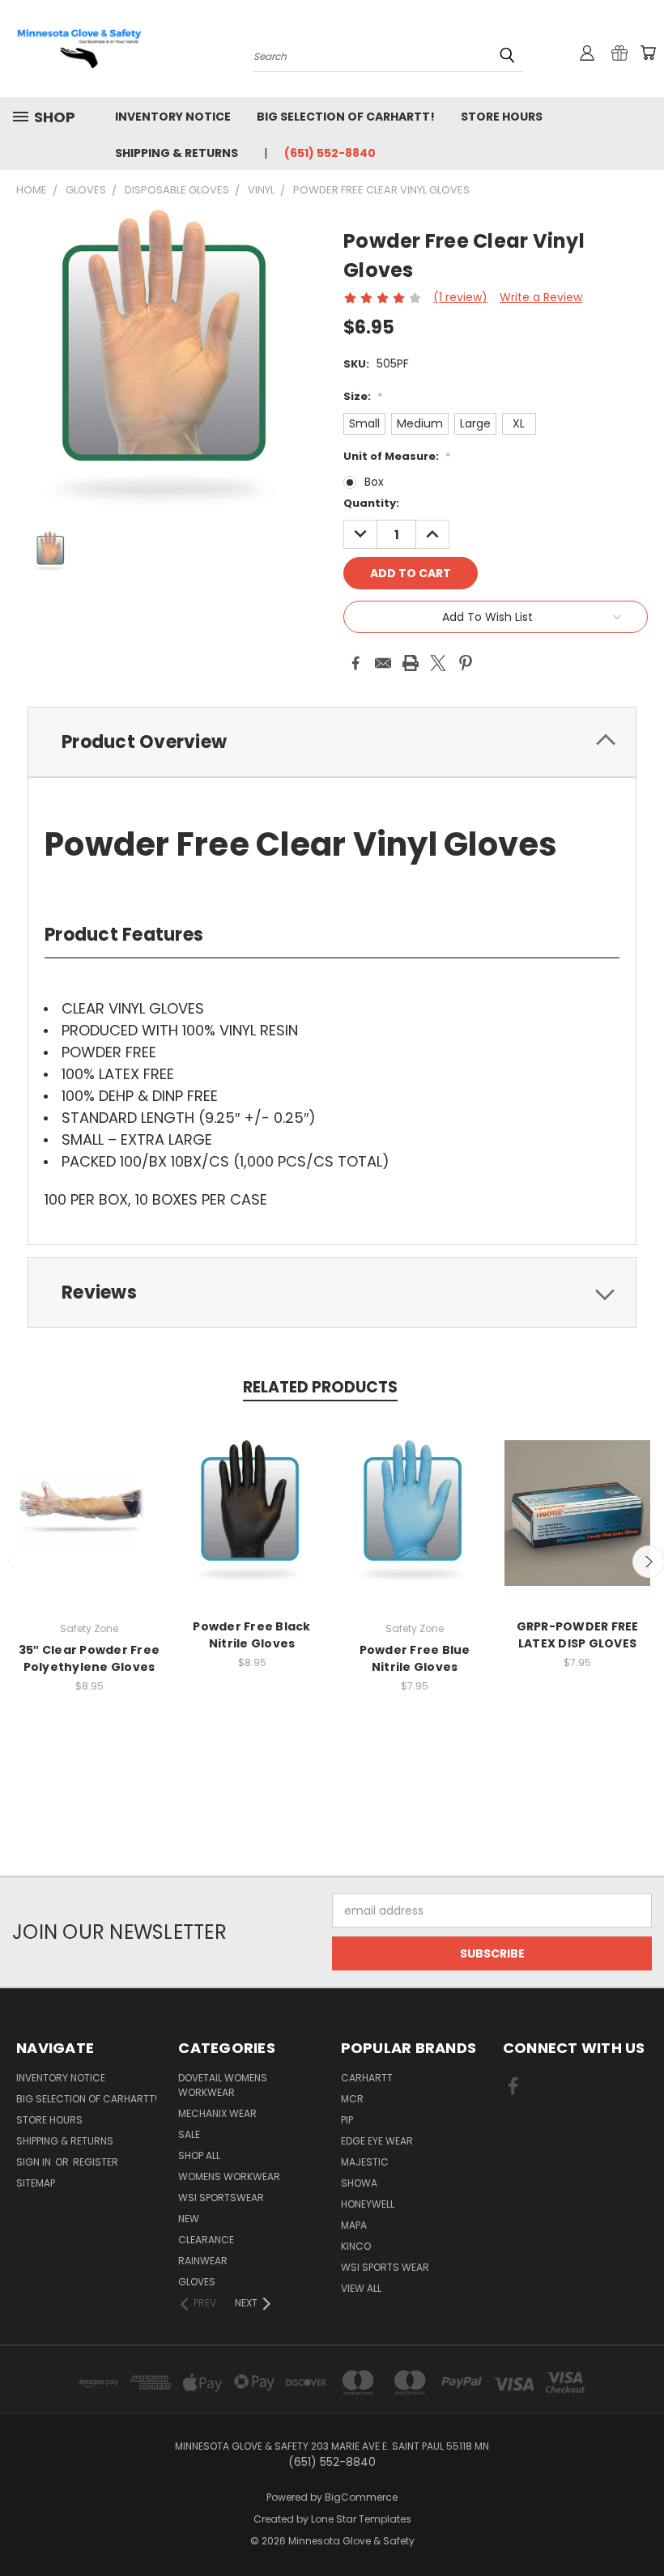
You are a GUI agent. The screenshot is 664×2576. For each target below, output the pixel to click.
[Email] (383, 663)
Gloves (197, 2282)
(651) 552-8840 (330, 153)
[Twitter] (438, 663)
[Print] (411, 663)
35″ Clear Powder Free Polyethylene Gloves (89, 1658)
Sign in (35, 2162)
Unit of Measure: (397, 456)
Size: (363, 396)
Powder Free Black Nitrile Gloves (251, 1635)
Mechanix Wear (217, 2113)
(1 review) (460, 297)
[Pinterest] (466, 663)
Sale (189, 2134)
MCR (352, 2099)
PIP (347, 2120)
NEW (189, 2219)
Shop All (199, 2155)
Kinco (356, 2246)
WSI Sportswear (221, 2198)
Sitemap (36, 2183)
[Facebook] (355, 663)
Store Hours (502, 117)
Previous (639, 2525)
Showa (359, 2183)
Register (96, 2162)
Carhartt (367, 2078)
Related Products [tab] (320, 1387)
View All (361, 2288)
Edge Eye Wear (377, 2141)
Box (374, 482)
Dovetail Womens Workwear (223, 2085)
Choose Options (89, 1526)
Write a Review (541, 297)
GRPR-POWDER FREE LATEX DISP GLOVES (578, 1635)
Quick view (89, 1496)
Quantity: (371, 503)
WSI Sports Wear (385, 2267)
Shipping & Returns (177, 153)
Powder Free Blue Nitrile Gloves (415, 1658)
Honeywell (368, 2204)
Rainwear (203, 2261)
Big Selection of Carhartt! (346, 117)
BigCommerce (361, 2497)
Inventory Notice (173, 117)
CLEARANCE (206, 2240)
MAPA (354, 2225)
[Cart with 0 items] (648, 53)
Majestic (365, 2162)
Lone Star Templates (361, 2519)
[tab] (332, 742)
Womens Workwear (229, 2176)
